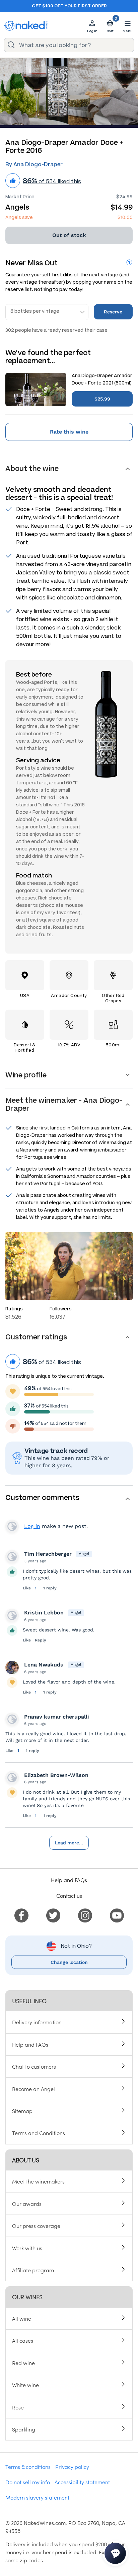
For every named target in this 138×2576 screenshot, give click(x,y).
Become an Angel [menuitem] (33, 2089)
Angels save (19, 217)
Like (27, 1588)
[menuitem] (21, 1914)
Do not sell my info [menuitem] (28, 2482)
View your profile (12, 1526)
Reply (41, 1640)
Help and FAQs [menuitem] (30, 2044)
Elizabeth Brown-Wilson (56, 1775)
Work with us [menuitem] (27, 2248)
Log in (32, 1526)
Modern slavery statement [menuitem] (37, 2497)
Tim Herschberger (48, 1554)
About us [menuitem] (25, 2160)
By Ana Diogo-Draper (34, 164)
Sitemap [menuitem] (22, 2111)
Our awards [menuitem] (27, 2204)
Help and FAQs (69, 1880)
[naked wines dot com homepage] (26, 26)
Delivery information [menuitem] (37, 2022)
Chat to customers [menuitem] (34, 2066)
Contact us (69, 1895)
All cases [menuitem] (23, 2340)
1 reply (50, 1588)
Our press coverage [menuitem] (36, 2226)
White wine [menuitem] (25, 2385)
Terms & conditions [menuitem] (28, 2467)
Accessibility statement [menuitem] (82, 2482)
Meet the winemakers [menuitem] (38, 2181)
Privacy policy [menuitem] (72, 2467)
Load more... (69, 1843)
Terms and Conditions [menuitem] (39, 2133)
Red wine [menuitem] (23, 2363)
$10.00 (125, 217)
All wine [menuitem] (22, 2318)
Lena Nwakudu (44, 1665)
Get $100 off (47, 6)
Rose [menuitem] (18, 2407)
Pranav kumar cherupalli (57, 1717)
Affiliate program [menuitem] (33, 2270)
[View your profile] (12, 1557)
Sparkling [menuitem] (24, 2429)
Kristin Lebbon (44, 1613)
